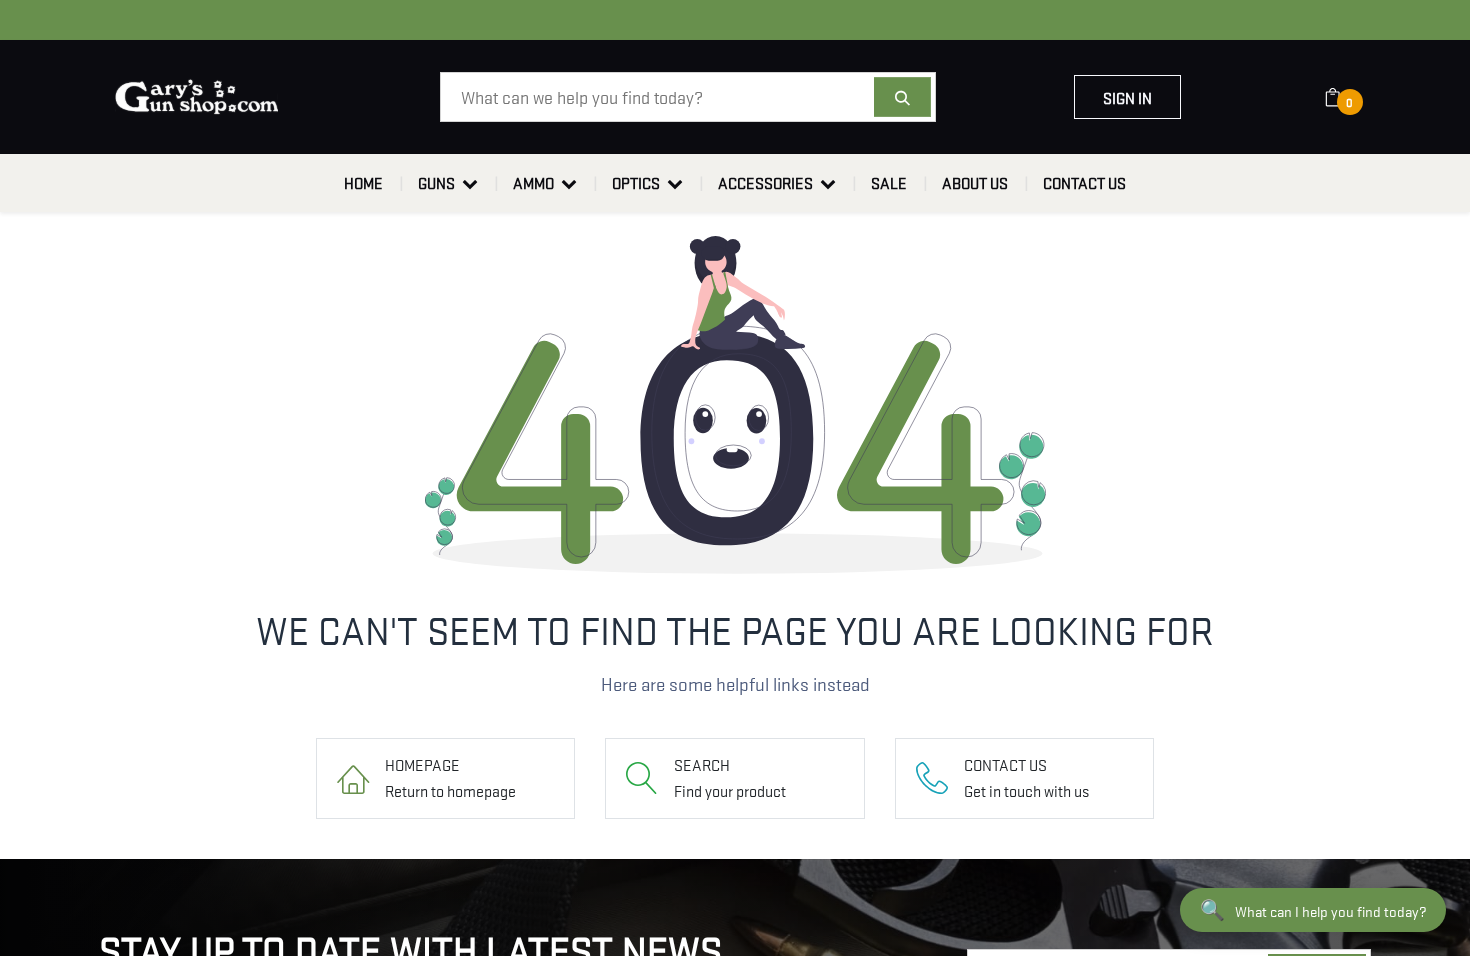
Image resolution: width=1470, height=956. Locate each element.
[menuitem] (363, 183)
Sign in (1127, 97)
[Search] (902, 97)
